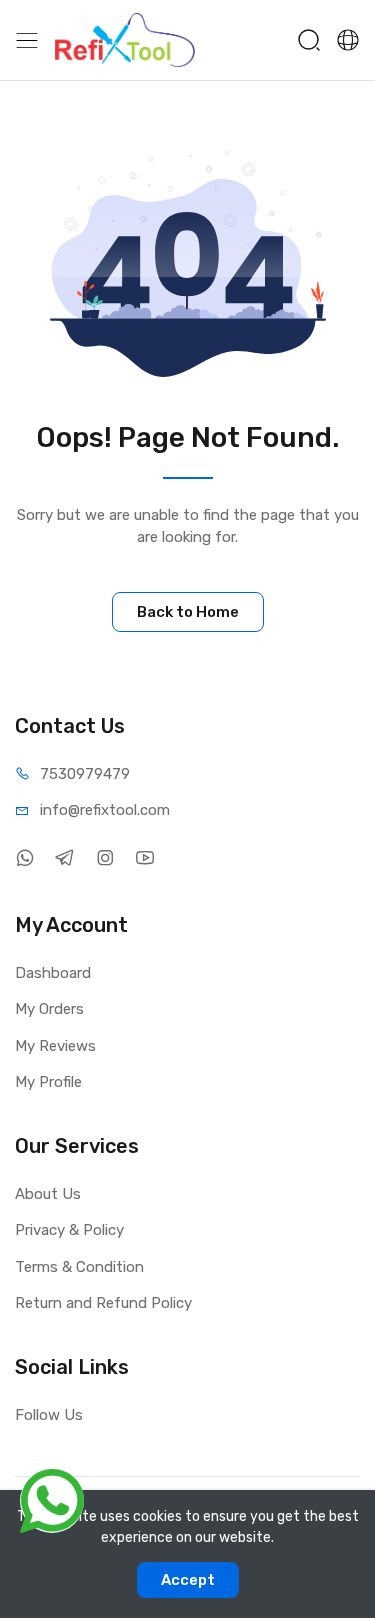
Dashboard (53, 973)
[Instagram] (104, 858)
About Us (48, 1194)
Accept (188, 1580)
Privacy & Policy (69, 1230)
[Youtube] (144, 858)
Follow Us (49, 1415)
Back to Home (188, 612)
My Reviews (55, 1046)
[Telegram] (64, 858)
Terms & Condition (79, 1267)
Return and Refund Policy (103, 1303)
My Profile (48, 1082)
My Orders (49, 1009)
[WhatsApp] (24, 858)
